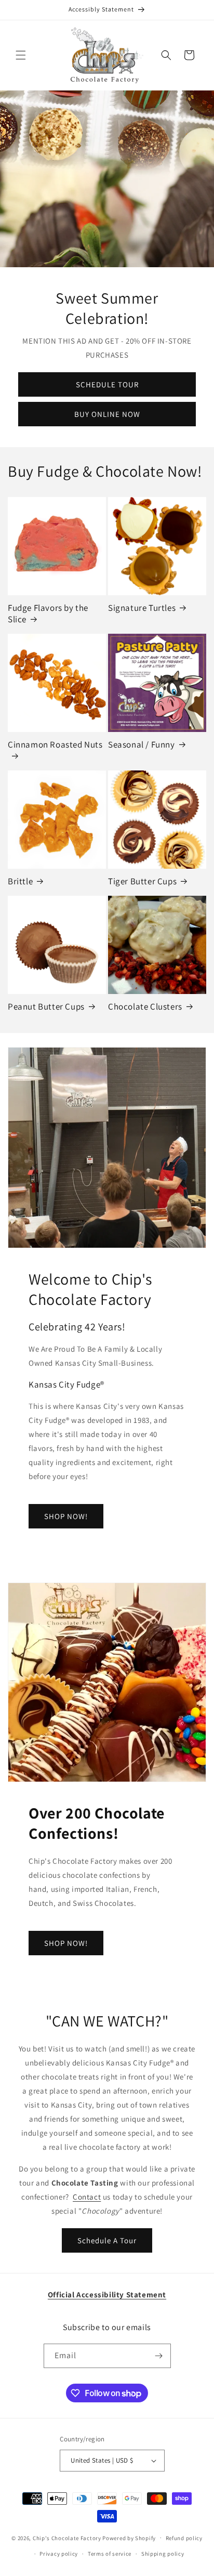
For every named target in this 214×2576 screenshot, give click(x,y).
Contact (87, 2197)
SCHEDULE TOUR (107, 384)
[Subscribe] (159, 2356)
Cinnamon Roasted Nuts (55, 744)
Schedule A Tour (107, 2240)
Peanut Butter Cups (46, 1006)
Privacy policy (59, 2554)
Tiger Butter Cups (142, 881)
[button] (21, 55)
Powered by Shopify (129, 2538)
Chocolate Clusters (145, 1006)
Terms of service (110, 2554)
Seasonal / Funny (142, 744)
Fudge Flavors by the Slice (48, 613)
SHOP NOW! (66, 1516)
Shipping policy (163, 2554)
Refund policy (184, 2538)
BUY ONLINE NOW (107, 414)
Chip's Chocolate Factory (67, 2538)
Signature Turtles (142, 608)
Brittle (20, 881)
